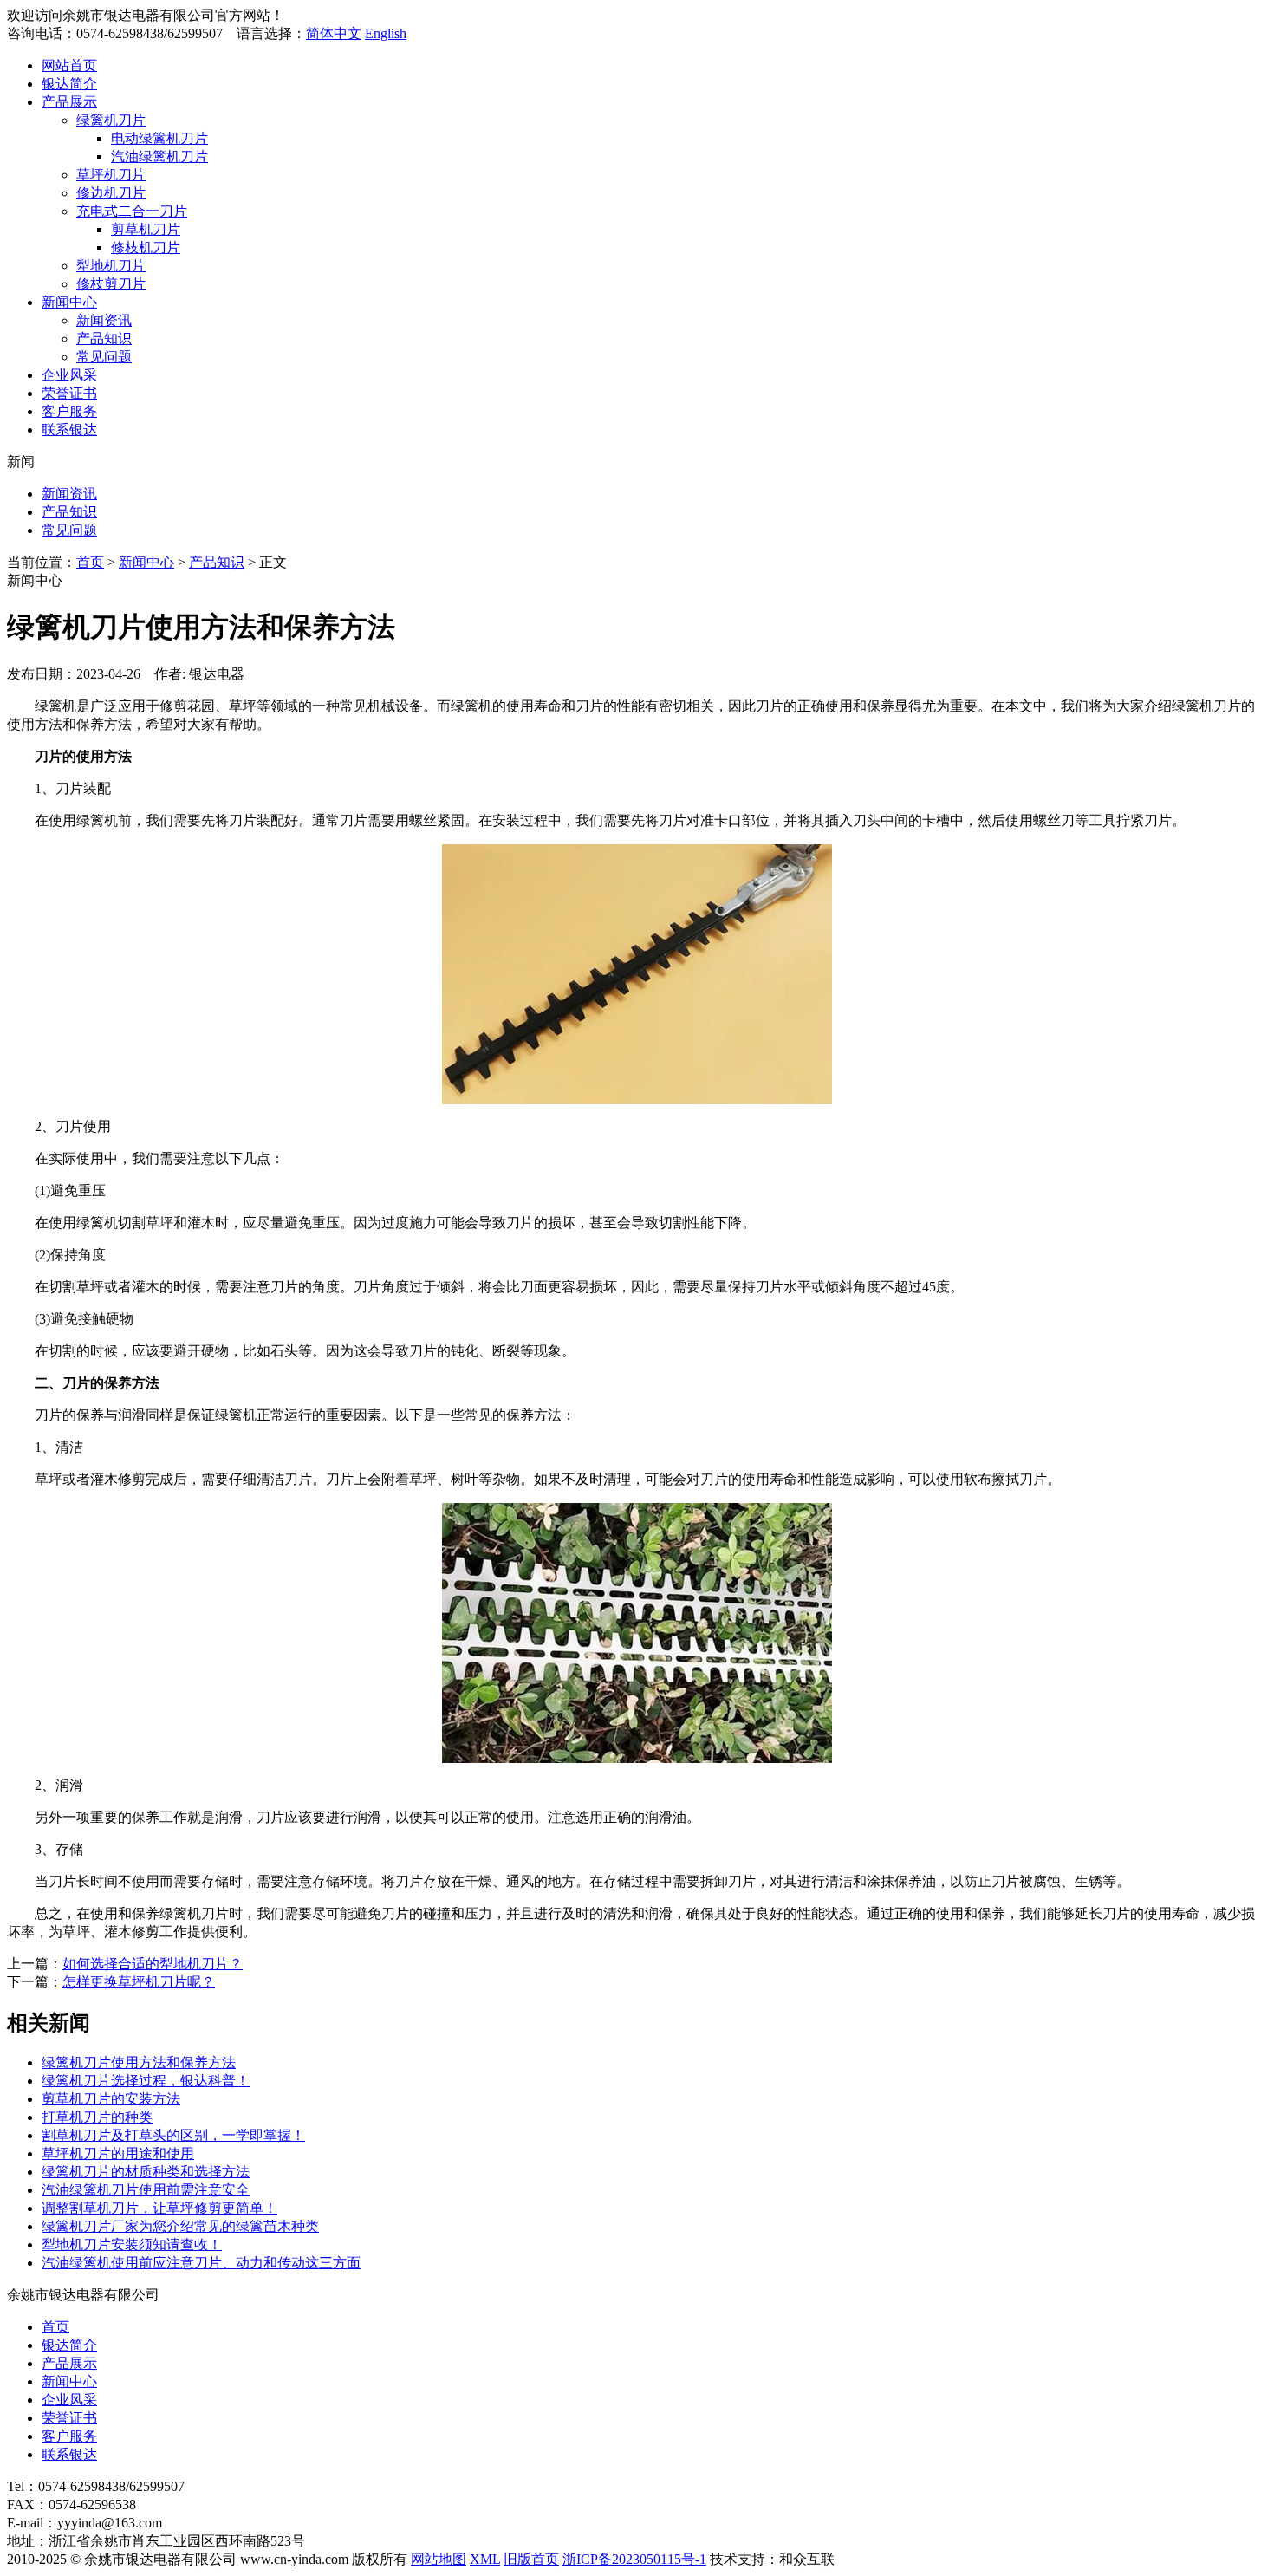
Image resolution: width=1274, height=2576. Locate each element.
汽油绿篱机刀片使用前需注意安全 (146, 2190)
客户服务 (69, 411)
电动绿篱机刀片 (159, 138)
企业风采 (69, 375)
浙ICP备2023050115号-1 (634, 2559)
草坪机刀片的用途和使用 (118, 2153)
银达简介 (69, 84)
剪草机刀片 (146, 229)
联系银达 (69, 429)
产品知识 (104, 338)
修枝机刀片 (146, 247)
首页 (90, 562)
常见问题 (104, 357)
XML (485, 2559)
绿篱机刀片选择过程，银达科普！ (146, 2081)
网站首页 (69, 65)
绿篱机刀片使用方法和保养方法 (139, 2062)
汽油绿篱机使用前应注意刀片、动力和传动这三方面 (201, 2263)
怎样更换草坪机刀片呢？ (139, 1982)
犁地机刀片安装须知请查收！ (132, 2244)
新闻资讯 (104, 320)
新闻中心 (69, 302)
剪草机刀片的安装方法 (111, 2099)
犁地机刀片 (111, 266)
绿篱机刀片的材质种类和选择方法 (146, 2172)
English (386, 33)
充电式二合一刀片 (132, 211)
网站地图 (439, 2559)
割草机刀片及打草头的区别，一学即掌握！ (173, 2135)
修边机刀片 (111, 193)
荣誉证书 (69, 393)
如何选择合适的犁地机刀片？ (153, 1964)
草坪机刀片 (111, 175)
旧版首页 (531, 2559)
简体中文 (334, 33)
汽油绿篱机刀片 (159, 156)
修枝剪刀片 (111, 284)
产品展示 (69, 102)
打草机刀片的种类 (97, 2117)
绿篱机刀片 (111, 120)
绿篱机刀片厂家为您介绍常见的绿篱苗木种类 (180, 2226)
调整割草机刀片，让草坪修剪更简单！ (159, 2208)
